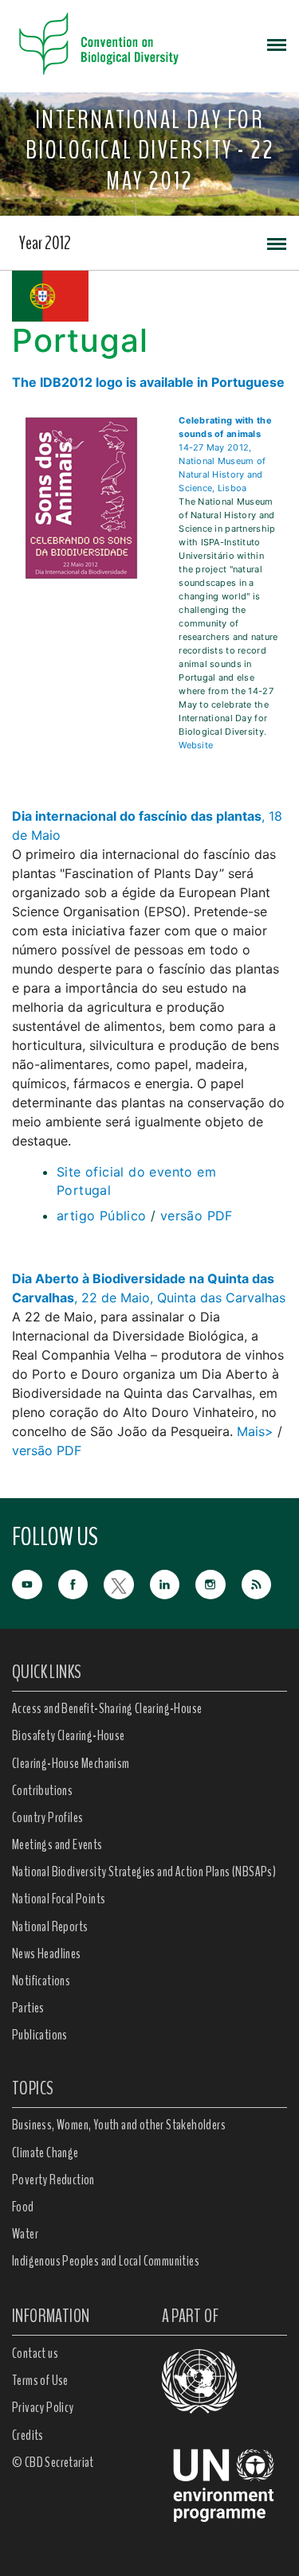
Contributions (42, 1790)
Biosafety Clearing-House (69, 1735)
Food (23, 2207)
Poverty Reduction (53, 2180)
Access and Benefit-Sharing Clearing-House (107, 1708)
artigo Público (102, 1216)
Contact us (35, 2353)
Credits (28, 2435)
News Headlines (47, 1953)
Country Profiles (47, 1817)
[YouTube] (35, 1583)
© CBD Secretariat (53, 2462)
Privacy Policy (43, 2407)
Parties (28, 2008)
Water (25, 2234)
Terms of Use (40, 2380)
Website (196, 745)
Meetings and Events (57, 1844)
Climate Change (45, 2153)
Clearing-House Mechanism (71, 1763)
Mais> (255, 1431)
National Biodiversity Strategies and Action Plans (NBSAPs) (144, 1872)
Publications (40, 2035)
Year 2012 (45, 243)
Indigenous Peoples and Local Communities (106, 2261)
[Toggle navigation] (277, 44)
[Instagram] (218, 1583)
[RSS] (265, 1585)
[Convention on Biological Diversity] (99, 44)
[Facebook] (81, 1583)
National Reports (50, 1926)
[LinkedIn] (173, 1583)
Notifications (41, 1981)
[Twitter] (127, 1583)
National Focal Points (59, 1899)
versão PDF (197, 1216)
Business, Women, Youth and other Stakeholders (119, 2125)
